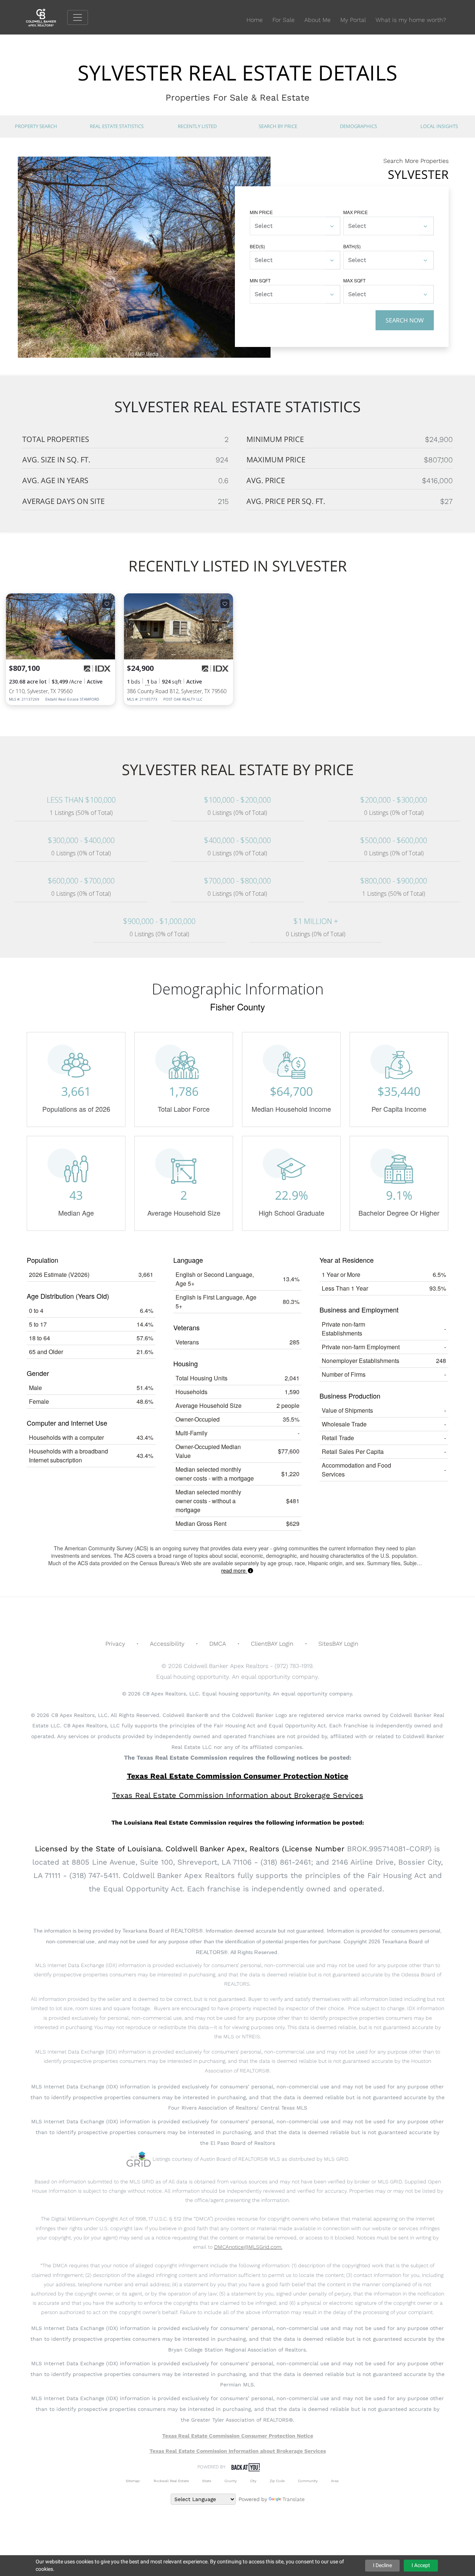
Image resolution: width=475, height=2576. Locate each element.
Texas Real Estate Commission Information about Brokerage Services (238, 2451)
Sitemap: (133, 2481)
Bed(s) (257, 246)
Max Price (356, 212)
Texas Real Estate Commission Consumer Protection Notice (238, 1776)
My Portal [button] (353, 20)
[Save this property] (107, 604)
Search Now (405, 320)
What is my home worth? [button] (411, 20)
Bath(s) (352, 246)
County (231, 2481)
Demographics (358, 126)
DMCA (218, 1644)
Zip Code (277, 2481)
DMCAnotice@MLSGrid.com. (248, 2247)
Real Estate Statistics (117, 126)
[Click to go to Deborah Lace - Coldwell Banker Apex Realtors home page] (47, 17)
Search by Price (278, 126)
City (253, 2481)
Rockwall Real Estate (171, 2481)
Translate (294, 2499)
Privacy (115, 1644)
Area (335, 2481)
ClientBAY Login (272, 1644)
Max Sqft (354, 280)
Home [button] (255, 20)
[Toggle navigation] (78, 17)
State (207, 2481)
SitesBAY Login (338, 1644)
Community (308, 2481)
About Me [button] (317, 20)
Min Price (261, 212)
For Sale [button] (284, 20)
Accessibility (167, 1644)
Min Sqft (260, 280)
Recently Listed (197, 126)
